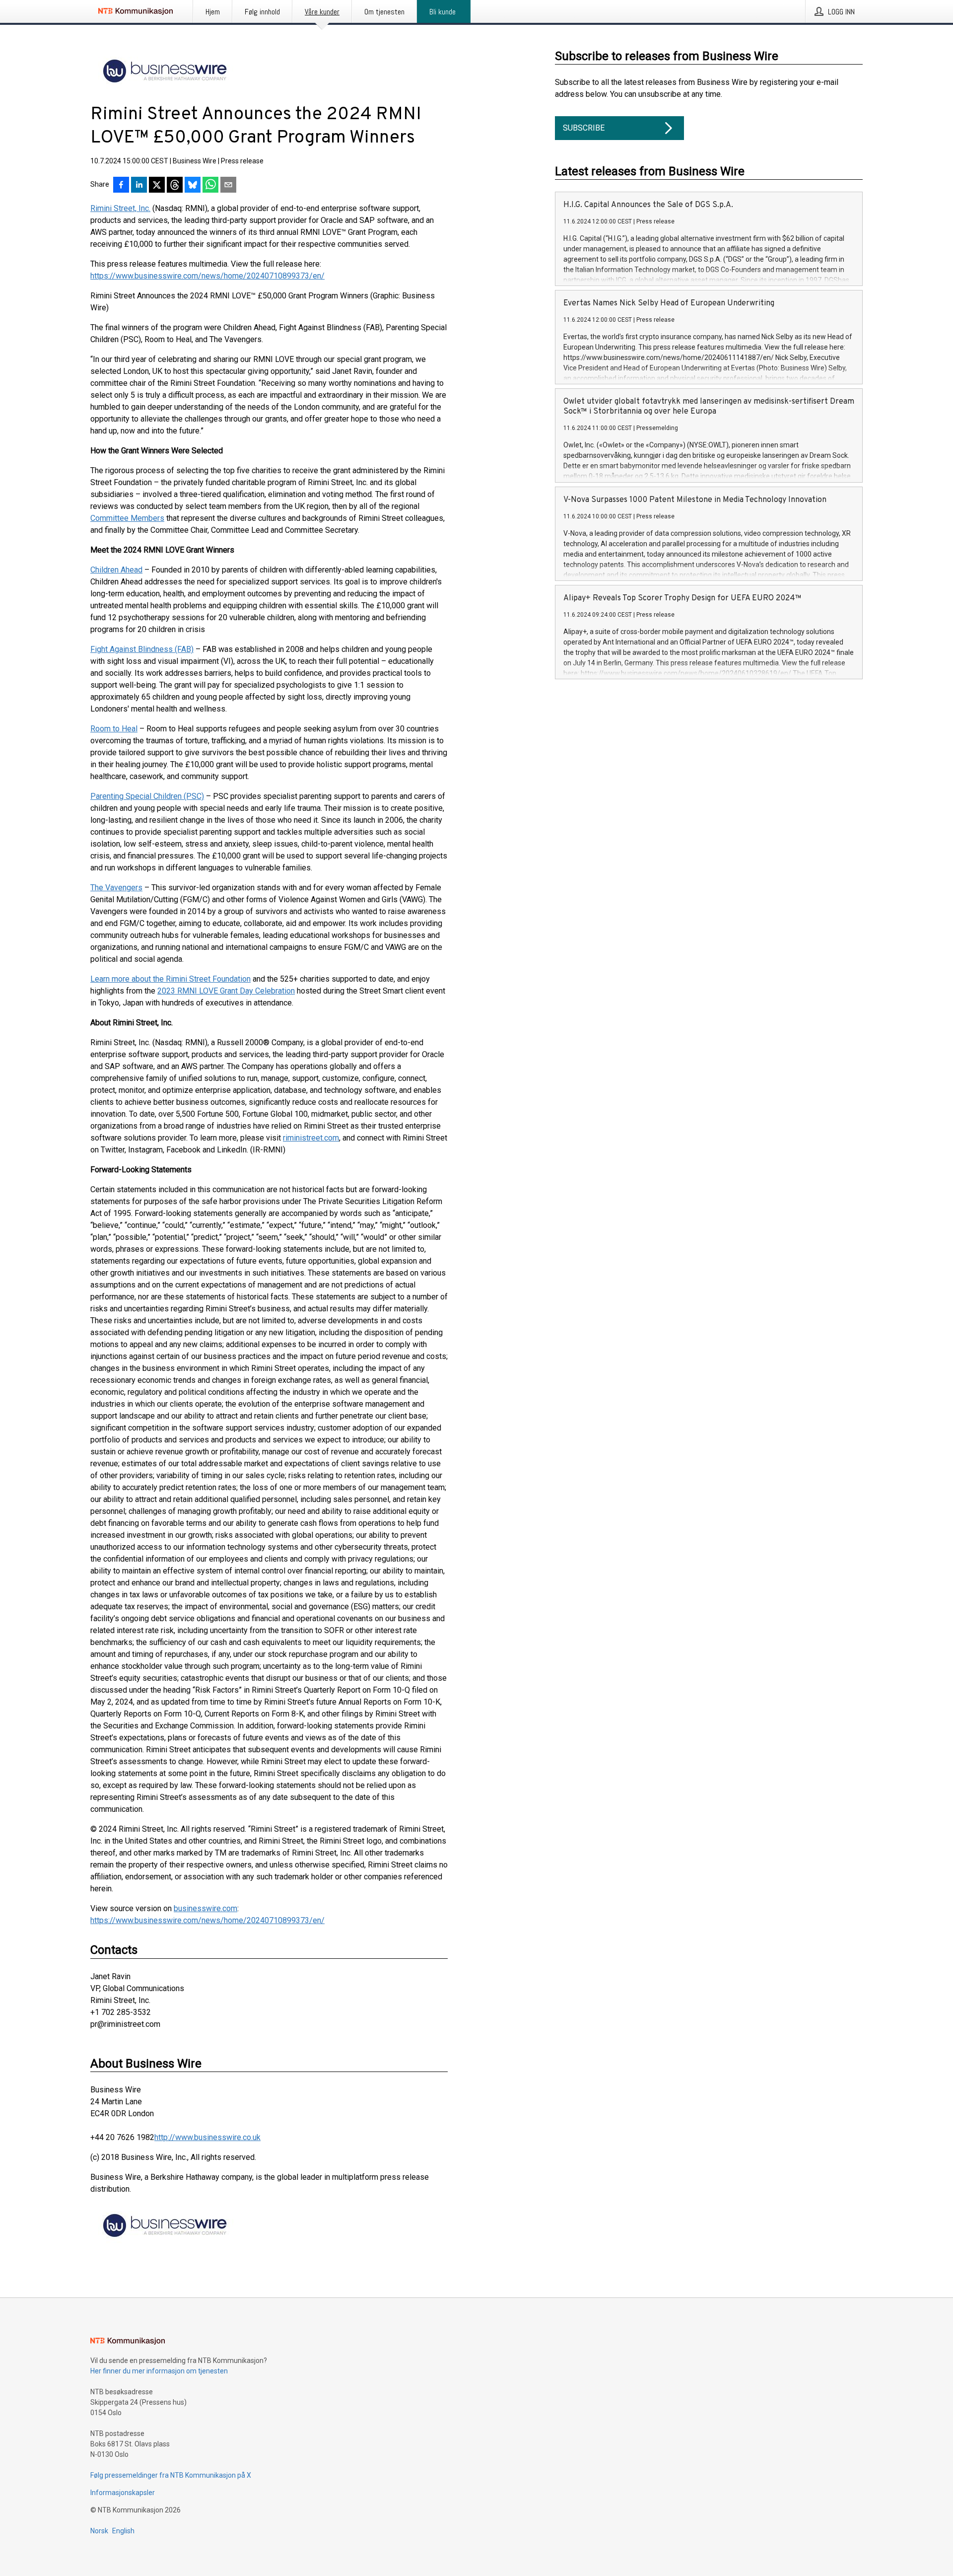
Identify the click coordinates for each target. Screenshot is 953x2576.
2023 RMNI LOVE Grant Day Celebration (226, 991)
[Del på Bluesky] (193, 186)
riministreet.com (311, 1138)
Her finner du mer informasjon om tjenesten (159, 2371)
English (123, 2531)
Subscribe (584, 128)
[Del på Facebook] (121, 186)
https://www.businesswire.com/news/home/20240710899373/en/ (207, 276)
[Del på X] (157, 186)
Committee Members (127, 518)
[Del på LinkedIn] (139, 186)
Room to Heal (114, 729)
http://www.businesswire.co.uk (207, 2137)
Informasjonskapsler (123, 2493)
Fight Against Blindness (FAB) (142, 649)
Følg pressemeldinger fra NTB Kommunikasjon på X (171, 2475)
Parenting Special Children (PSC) (147, 796)
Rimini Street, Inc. (120, 208)
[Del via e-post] (228, 186)
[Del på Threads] (175, 186)
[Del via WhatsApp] (210, 186)
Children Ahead (116, 570)
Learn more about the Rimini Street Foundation (170, 979)
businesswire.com (205, 1908)
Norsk (99, 2531)
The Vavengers (116, 888)
